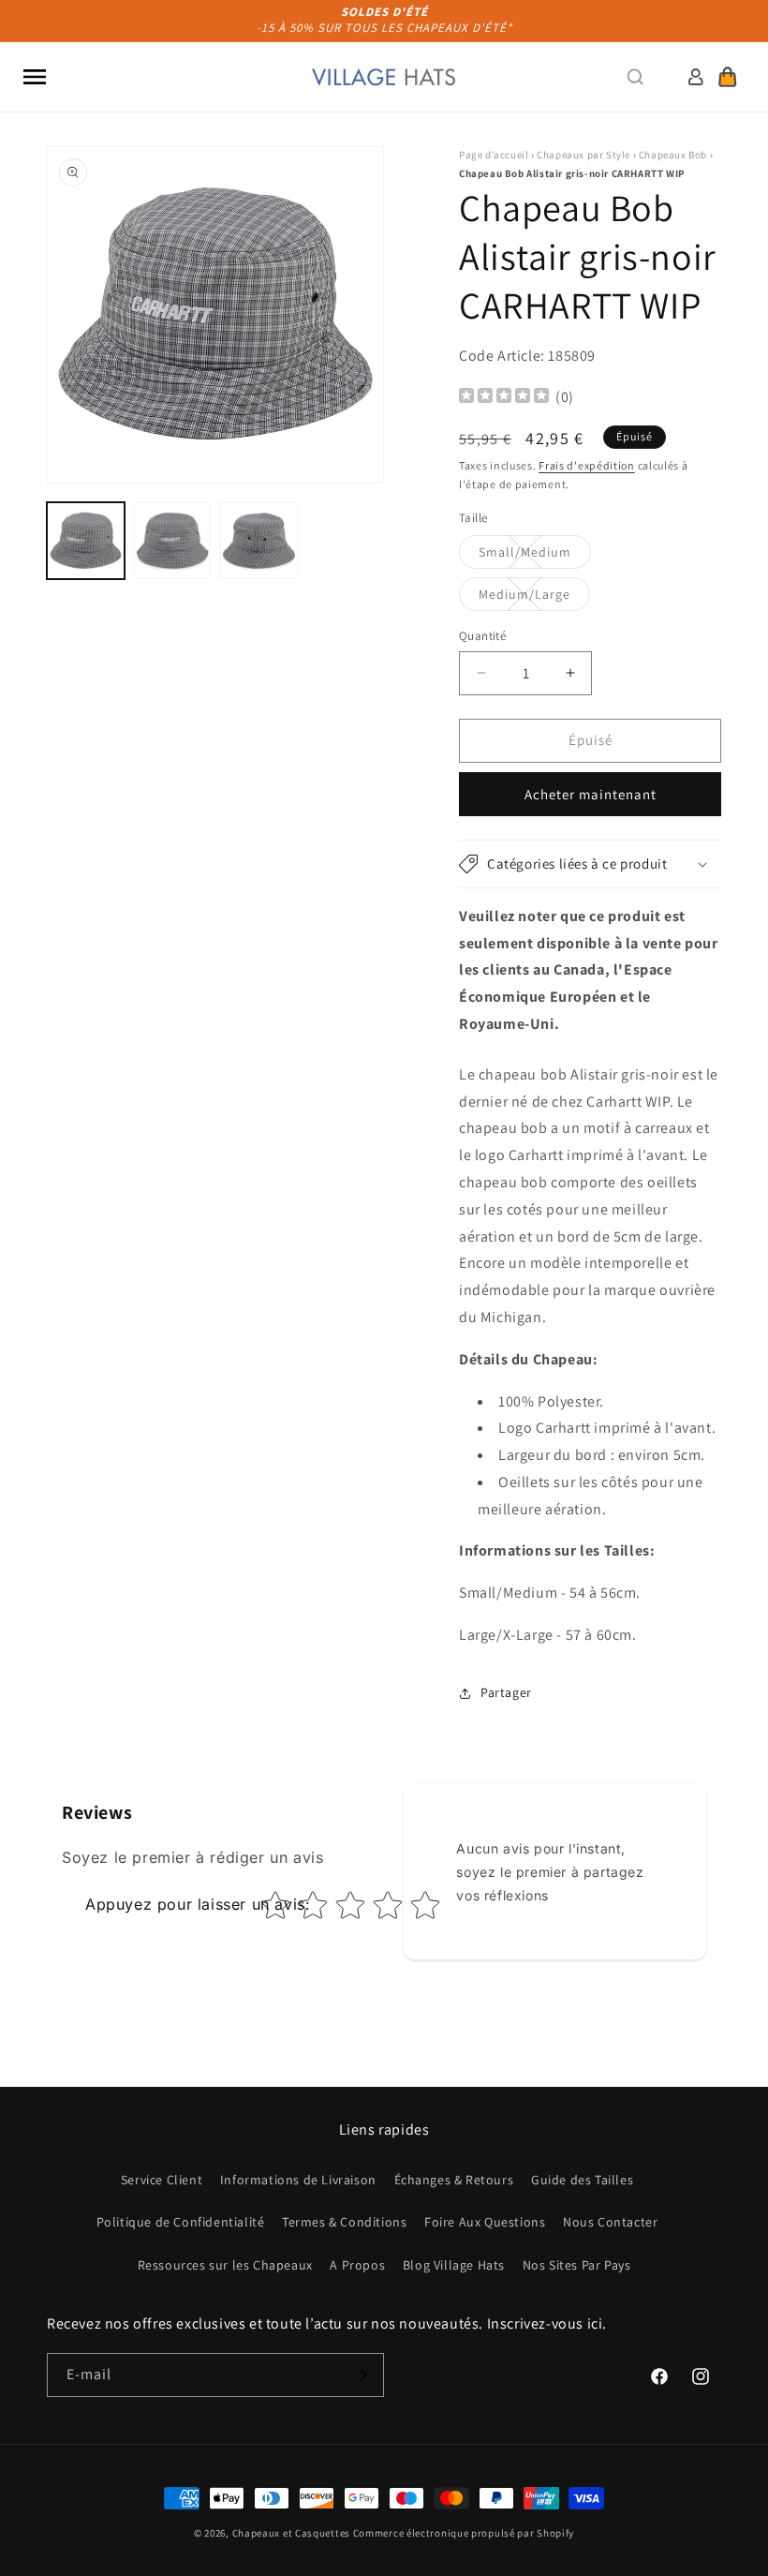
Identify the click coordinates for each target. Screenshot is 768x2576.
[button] (35, 77)
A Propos (357, 2265)
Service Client (162, 2180)
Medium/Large (534, 598)
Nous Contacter (610, 2222)
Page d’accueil (494, 155)
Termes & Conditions (344, 2222)
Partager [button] (506, 1692)
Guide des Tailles (582, 2180)
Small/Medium (535, 556)
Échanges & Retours (454, 2180)
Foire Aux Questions (485, 2222)
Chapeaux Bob (673, 155)
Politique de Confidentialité (181, 2222)
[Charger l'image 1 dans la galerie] (86, 541)
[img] (504, 398)
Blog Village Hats (454, 2265)
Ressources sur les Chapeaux (225, 2265)
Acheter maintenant (591, 794)
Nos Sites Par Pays (577, 2265)
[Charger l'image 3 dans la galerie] (259, 541)
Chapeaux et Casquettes (291, 2533)
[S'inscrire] (362, 2375)
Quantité (482, 636)
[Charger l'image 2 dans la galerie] (173, 541)
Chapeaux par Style (583, 155)
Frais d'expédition (587, 465)
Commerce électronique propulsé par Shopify (464, 2533)
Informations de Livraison (298, 2180)
